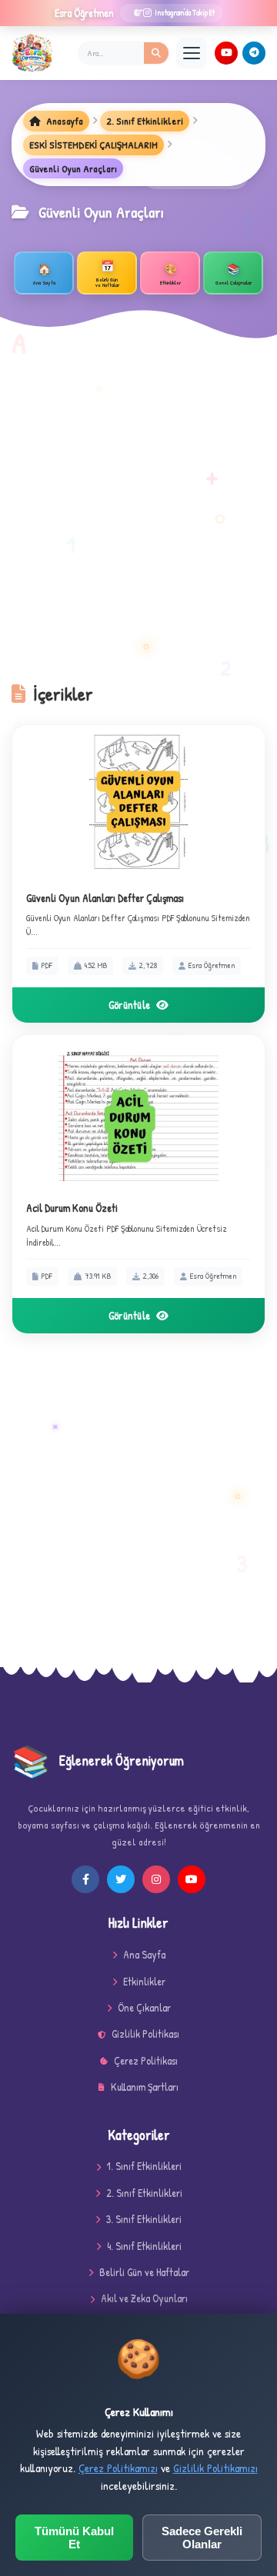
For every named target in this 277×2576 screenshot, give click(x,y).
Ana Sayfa (144, 1954)
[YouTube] (226, 53)
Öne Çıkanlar (144, 2007)
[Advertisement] (138, 518)
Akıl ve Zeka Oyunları (144, 2298)
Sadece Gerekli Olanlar (202, 2538)
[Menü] (192, 53)
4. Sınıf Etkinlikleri (144, 2246)
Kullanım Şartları (145, 2087)
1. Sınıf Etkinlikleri (144, 2166)
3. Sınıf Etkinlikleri (144, 2219)
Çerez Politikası (146, 2060)
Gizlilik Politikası (145, 2034)
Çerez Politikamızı (118, 2468)
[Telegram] (254, 53)
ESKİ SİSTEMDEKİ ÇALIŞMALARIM (93, 145)
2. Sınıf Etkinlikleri (145, 121)
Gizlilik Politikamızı (215, 2468)
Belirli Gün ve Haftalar (144, 2272)
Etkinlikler (144, 1981)
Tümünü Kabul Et (74, 2538)
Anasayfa (63, 121)
